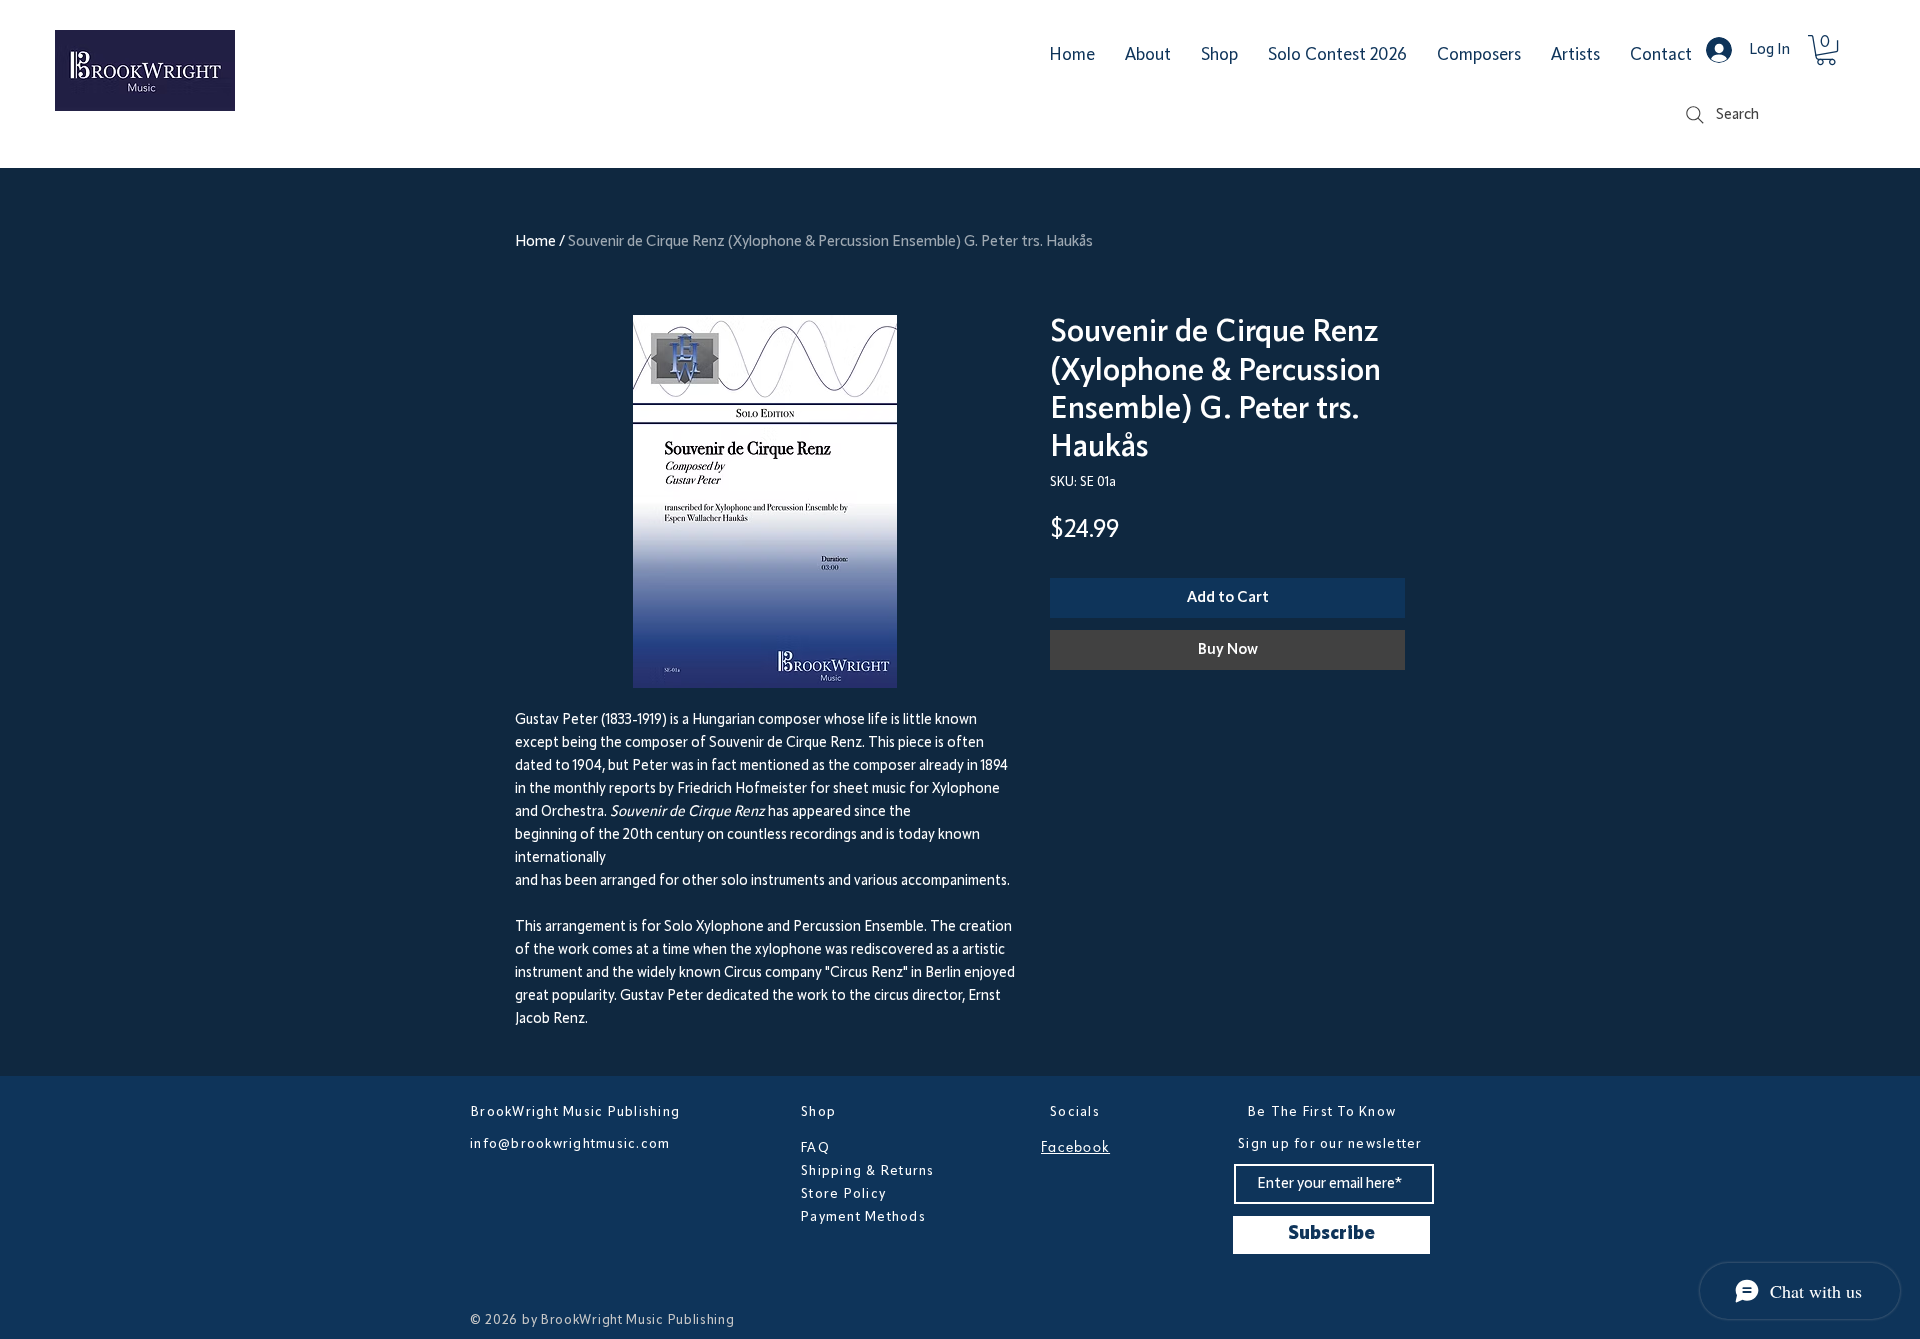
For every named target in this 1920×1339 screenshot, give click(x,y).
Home (535, 242)
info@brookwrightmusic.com (570, 1144)
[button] (1826, 50)
